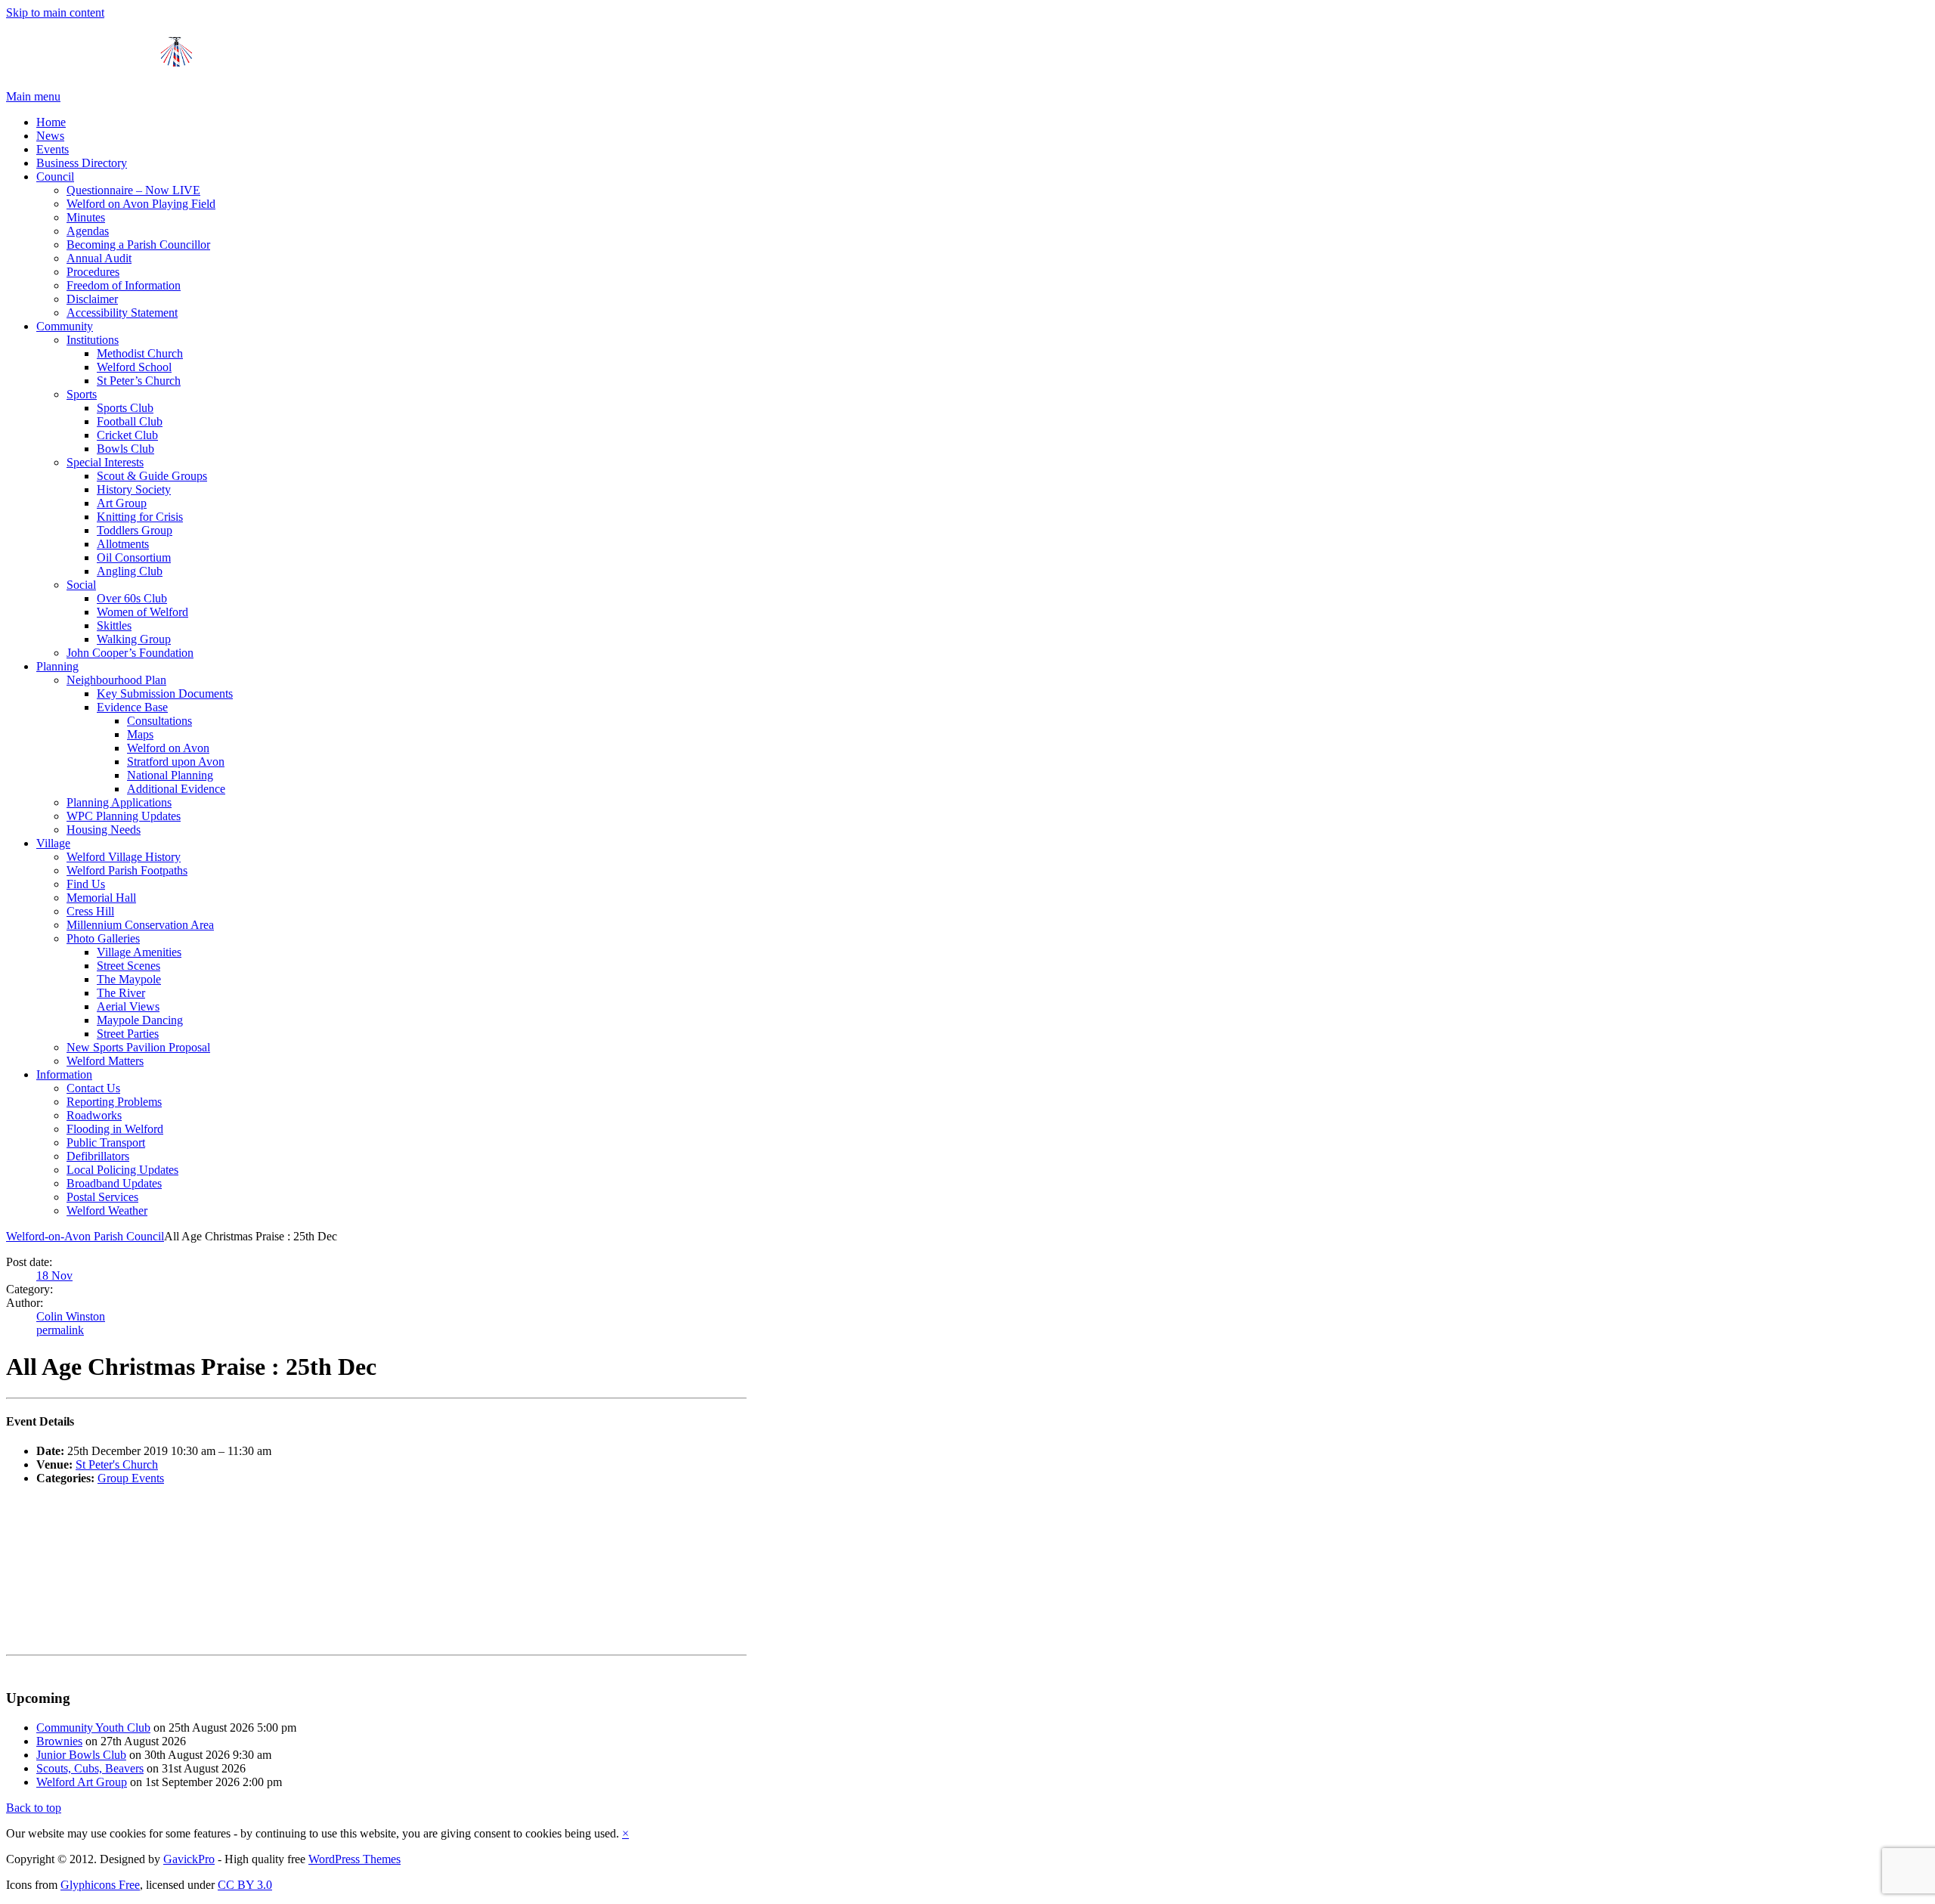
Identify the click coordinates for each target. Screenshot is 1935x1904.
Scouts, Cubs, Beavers (90, 1768)
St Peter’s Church (139, 381)
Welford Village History (124, 857)
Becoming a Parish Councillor (138, 245)
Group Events (131, 1478)
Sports (82, 394)
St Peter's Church (117, 1464)
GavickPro (189, 1859)
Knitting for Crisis (140, 517)
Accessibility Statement (122, 313)
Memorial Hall (101, 898)
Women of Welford (142, 612)
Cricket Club (127, 435)
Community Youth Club (93, 1728)
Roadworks (94, 1115)
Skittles (114, 625)
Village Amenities (139, 952)
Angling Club (130, 571)
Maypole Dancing (140, 1020)
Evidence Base (132, 707)
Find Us (86, 884)
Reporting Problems (114, 1102)
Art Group (122, 503)
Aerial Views (128, 1006)
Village (53, 843)
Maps (140, 734)
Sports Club (125, 408)
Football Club (130, 421)
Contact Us (93, 1088)
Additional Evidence (176, 789)
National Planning (170, 775)
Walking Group (134, 639)
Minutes (86, 217)
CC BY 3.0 (245, 1885)
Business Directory (82, 163)
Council (55, 176)
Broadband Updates (114, 1183)
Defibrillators (98, 1156)
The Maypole (129, 979)
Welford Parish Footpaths (127, 870)
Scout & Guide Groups (152, 476)
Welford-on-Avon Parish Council (85, 1236)
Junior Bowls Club (81, 1755)
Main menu (33, 96)
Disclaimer (92, 299)
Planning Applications (119, 802)
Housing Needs (104, 830)
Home (51, 122)
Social (81, 585)
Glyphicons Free (100, 1885)
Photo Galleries (103, 938)
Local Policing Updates (122, 1170)
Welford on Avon (168, 748)
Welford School (134, 367)
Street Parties (128, 1034)
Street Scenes (128, 966)
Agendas (88, 231)
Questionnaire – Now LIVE (133, 190)
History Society (134, 489)
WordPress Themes (354, 1859)
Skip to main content (55, 12)
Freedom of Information (124, 285)
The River (121, 993)
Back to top (34, 1808)
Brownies (59, 1741)
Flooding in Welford (115, 1129)
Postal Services (102, 1197)
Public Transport (106, 1142)
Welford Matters (105, 1061)
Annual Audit (99, 258)
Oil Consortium (134, 557)
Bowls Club (125, 449)
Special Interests (105, 462)
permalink (60, 1330)
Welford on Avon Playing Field (141, 204)
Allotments (123, 544)
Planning (57, 666)
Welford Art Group (82, 1782)
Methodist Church (140, 353)
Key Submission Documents (165, 693)
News (50, 136)
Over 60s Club (132, 598)
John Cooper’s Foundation (130, 653)
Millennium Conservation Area (140, 925)
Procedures (93, 272)
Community (65, 326)
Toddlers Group (135, 530)
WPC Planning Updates (124, 816)
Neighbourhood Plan (116, 680)
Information (64, 1074)
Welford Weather (107, 1211)
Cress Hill (90, 911)
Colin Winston (71, 1316)
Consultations (159, 721)
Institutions (93, 340)
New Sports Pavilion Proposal (138, 1047)
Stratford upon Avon (176, 762)
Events (53, 149)
